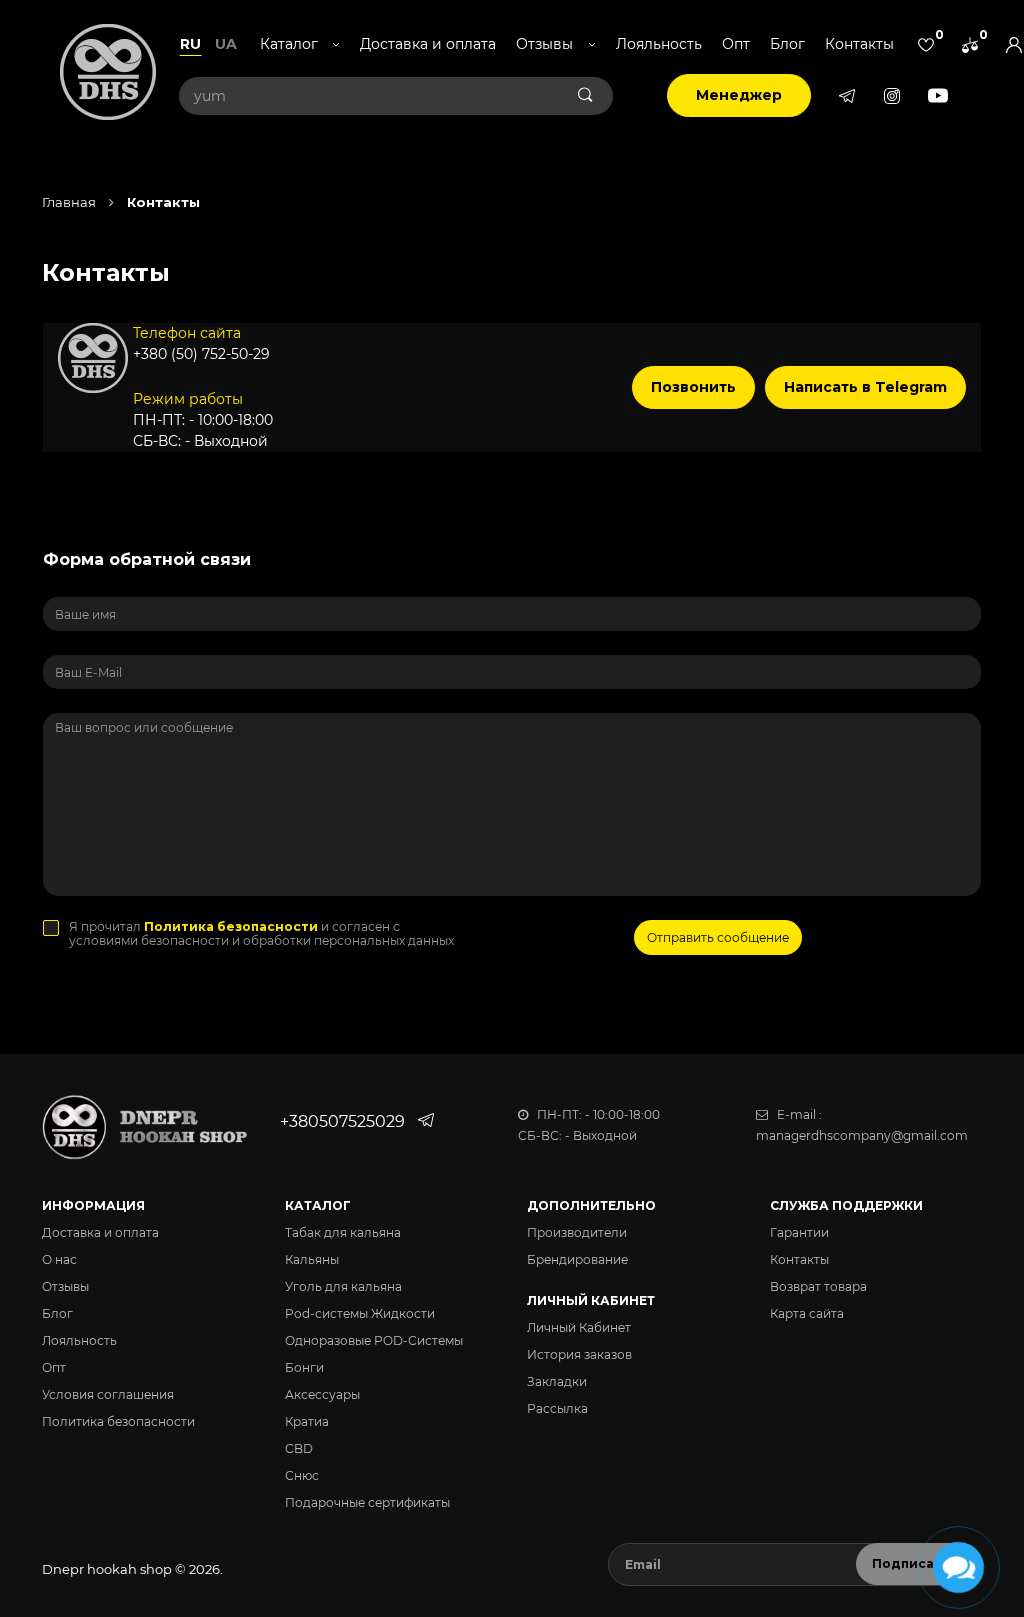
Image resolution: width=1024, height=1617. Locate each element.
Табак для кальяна (343, 1232)
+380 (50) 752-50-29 (201, 354)
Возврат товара (818, 1286)
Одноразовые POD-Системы (374, 1340)
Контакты (859, 44)
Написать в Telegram (865, 387)
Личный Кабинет (579, 1327)
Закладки (557, 1381)
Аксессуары (322, 1394)
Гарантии (799, 1232)
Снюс (302, 1475)
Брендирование (577, 1259)
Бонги (304, 1367)
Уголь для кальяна (343, 1286)
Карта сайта (807, 1313)
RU (190, 44)
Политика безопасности (118, 1421)
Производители (577, 1232)
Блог (787, 44)
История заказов (579, 1354)
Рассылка (557, 1408)
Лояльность (659, 44)
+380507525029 (342, 1121)
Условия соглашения (108, 1394)
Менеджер (739, 95)
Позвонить (693, 387)
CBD (299, 1448)
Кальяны (312, 1259)
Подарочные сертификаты (367, 1502)
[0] (926, 45)
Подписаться (919, 1563)
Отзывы (65, 1286)
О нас (59, 1259)
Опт (736, 44)
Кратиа (307, 1421)
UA (226, 44)
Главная (69, 202)
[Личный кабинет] (1014, 45)
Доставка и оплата (428, 44)
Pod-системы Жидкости (360, 1313)
